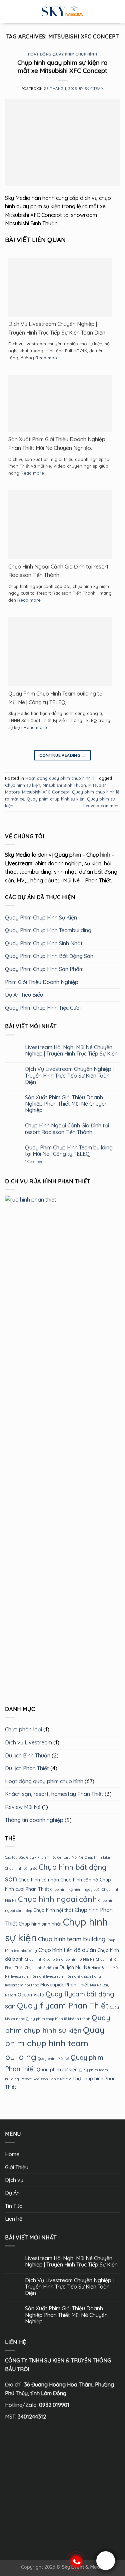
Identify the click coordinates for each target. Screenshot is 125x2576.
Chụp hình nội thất (53, 1910)
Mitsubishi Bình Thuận (64, 785)
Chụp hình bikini (98, 1858)
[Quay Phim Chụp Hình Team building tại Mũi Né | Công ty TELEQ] (60, 651)
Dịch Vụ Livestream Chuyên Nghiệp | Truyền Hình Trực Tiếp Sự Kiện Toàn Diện (57, 328)
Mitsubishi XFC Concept (46, 792)
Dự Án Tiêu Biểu (24, 995)
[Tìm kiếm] (117, 12)
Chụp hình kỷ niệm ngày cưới (75, 1889)
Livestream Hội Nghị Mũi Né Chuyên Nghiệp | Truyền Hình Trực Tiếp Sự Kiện (71, 1051)
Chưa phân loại (23, 1730)
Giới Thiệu (17, 2167)
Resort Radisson (34, 2079)
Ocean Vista (31, 1995)
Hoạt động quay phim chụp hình (62, 54)
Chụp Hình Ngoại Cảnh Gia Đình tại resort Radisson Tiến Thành (58, 571)
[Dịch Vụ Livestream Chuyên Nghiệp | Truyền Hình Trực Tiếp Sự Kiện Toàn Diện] (60, 287)
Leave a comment (102, 806)
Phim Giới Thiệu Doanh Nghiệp (42, 982)
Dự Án (12, 2193)
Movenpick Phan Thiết (64, 1985)
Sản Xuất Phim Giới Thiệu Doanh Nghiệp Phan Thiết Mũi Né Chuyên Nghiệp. (57, 444)
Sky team (94, 89)
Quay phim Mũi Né (53, 2059)
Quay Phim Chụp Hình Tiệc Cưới (43, 1008)
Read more (47, 358)
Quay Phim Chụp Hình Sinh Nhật (44, 943)
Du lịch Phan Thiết (27, 1768)
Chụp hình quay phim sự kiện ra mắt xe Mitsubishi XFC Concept (62, 67)
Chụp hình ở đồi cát (42, 1968)
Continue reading (62, 755)
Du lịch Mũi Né (75, 1968)
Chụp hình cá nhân (39, 1880)
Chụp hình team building (72, 1939)
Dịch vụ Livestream (28, 1742)
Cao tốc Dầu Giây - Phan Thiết (30, 1858)
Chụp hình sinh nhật (40, 1924)
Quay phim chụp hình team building (55, 2043)
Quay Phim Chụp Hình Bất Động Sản (49, 956)
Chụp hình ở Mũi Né (78, 1959)
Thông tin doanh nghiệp (34, 1820)
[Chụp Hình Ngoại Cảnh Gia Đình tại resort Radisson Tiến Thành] (60, 524)
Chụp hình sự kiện (23, 785)
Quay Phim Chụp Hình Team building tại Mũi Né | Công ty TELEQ (56, 698)
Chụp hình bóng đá (21, 1868)
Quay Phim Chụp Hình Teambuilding (48, 931)
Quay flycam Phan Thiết (63, 2005)
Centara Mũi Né (70, 1858)
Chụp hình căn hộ (79, 1880)
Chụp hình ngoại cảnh (57, 1899)
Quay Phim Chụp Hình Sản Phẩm (44, 969)
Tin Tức (13, 2206)
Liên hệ (14, 2219)
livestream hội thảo (22, 1985)
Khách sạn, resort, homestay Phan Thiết (54, 1794)
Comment (35, 1162)
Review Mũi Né (23, 1807)
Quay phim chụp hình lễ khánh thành (58, 2019)
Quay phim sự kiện (57, 2070)
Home (12, 2154)
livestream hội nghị (28, 1976)
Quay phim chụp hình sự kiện (56, 799)
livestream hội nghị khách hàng (73, 1976)
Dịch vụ (14, 2180)
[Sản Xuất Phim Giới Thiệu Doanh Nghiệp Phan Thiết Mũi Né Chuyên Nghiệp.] (60, 403)
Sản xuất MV (60, 2079)
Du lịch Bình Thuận (28, 1755)
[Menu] (9, 12)
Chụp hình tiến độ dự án (67, 1950)
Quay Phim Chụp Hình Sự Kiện (41, 917)
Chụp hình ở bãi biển (42, 1959)
